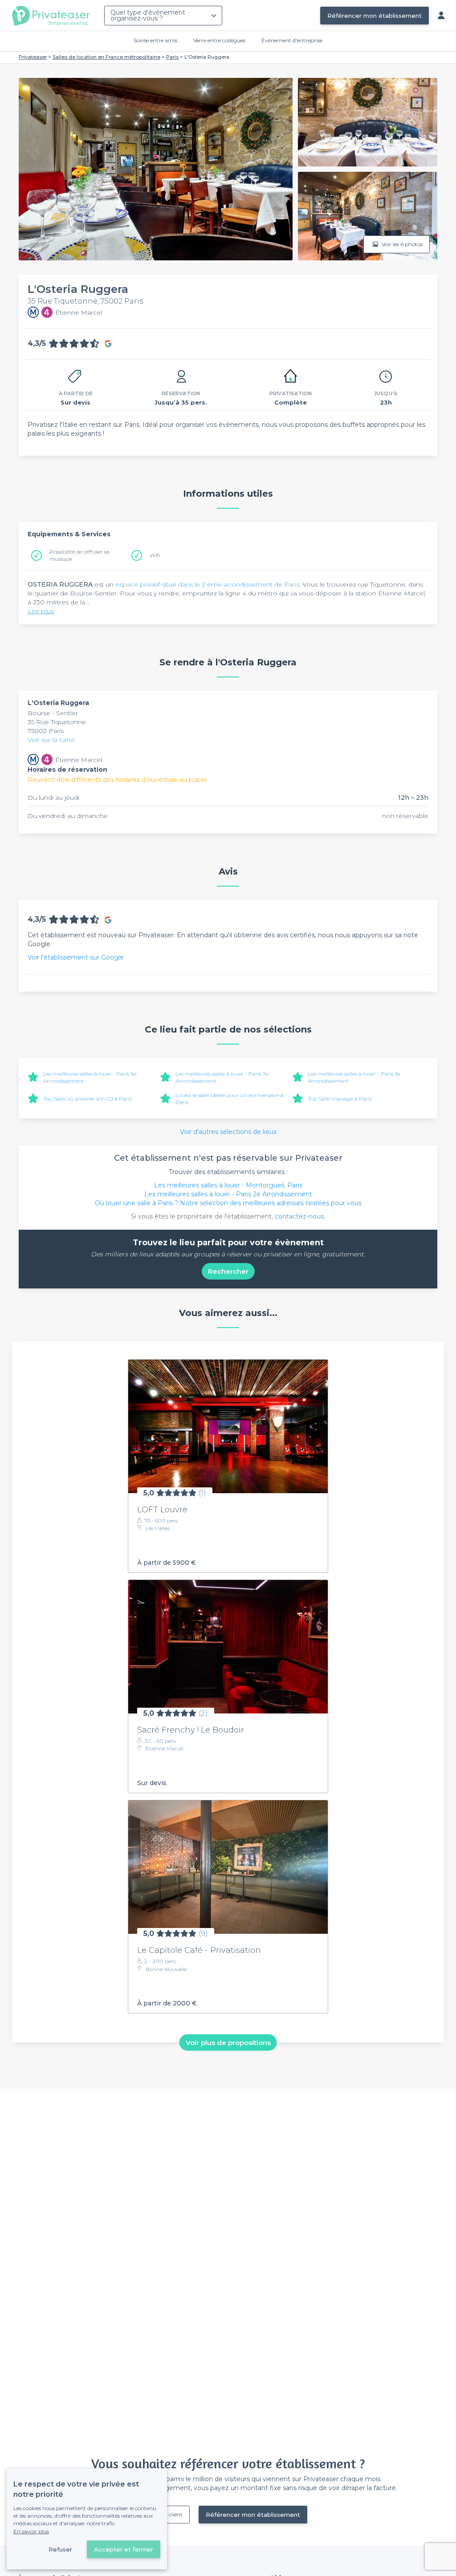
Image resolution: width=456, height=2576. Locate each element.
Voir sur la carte (51, 740)
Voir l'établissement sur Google (76, 957)
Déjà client (169, 2514)
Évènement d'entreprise (292, 40)
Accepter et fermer (124, 2549)
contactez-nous (299, 1216)
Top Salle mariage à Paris (340, 1099)
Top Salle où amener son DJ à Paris (88, 1099)
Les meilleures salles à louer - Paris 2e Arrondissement (228, 1194)
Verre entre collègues (219, 40)
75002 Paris (46, 731)
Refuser (60, 2549)
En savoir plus (31, 2531)
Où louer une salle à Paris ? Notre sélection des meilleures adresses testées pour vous (228, 1203)
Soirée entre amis (155, 40)
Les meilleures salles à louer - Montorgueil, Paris (228, 1185)
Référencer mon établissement (375, 16)
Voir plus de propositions (228, 2043)
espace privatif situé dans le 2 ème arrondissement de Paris (207, 584)
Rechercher (228, 1271)
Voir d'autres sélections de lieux (228, 1132)
